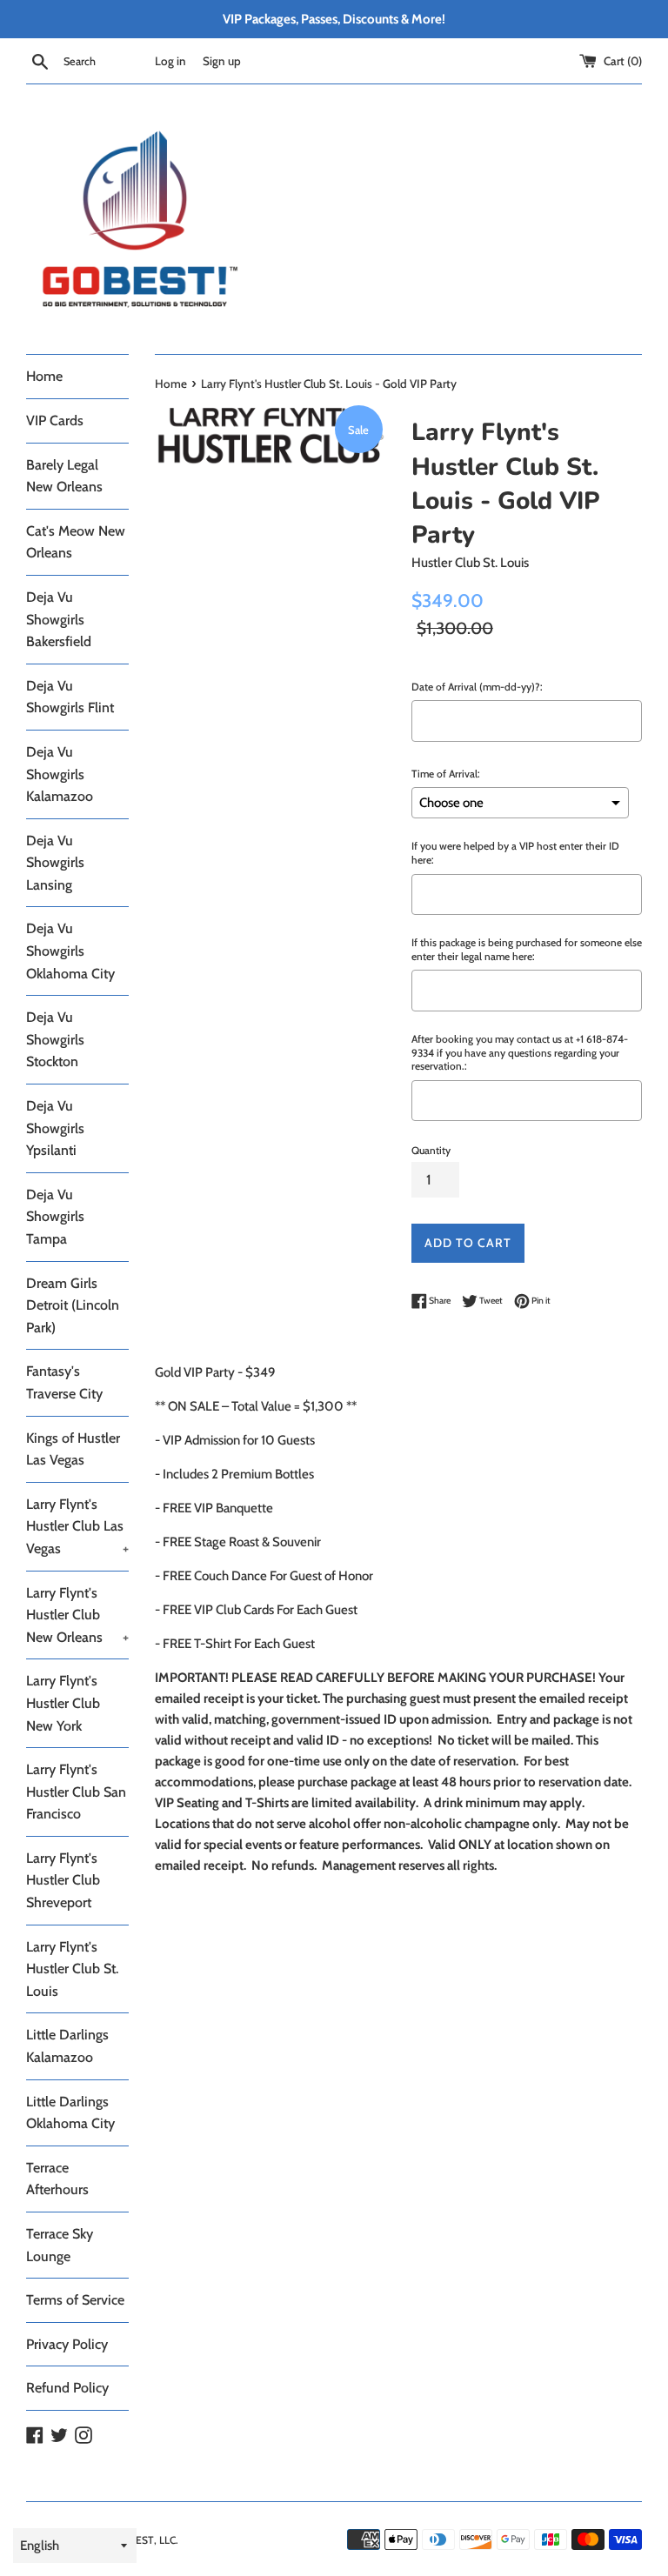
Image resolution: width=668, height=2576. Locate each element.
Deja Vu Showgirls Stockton (55, 1039)
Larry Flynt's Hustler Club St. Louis (72, 1969)
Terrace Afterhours (57, 2179)
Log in (170, 61)
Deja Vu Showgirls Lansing (55, 863)
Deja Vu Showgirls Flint (70, 697)
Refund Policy (67, 2388)
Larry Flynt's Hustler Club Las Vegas (77, 1526)
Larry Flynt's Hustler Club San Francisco (76, 1792)
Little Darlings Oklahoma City (70, 2113)
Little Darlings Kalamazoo (67, 2046)
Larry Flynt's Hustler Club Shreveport (63, 1880)
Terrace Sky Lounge (60, 2245)
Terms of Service (75, 2300)
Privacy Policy (67, 2344)
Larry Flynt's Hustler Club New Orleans (77, 1615)
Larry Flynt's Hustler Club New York (63, 1703)
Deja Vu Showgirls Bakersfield (59, 619)
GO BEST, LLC (144, 2540)
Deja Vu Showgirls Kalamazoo (60, 774)
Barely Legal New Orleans (64, 476)
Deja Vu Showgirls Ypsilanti (55, 1128)
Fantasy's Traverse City (64, 1382)
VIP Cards (55, 420)
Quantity (431, 1150)
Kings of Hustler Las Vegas (73, 1449)
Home (44, 376)
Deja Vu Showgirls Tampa (55, 1217)
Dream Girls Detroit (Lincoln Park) (73, 1305)
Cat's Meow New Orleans (76, 542)
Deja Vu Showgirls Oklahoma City (70, 951)
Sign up (222, 61)
